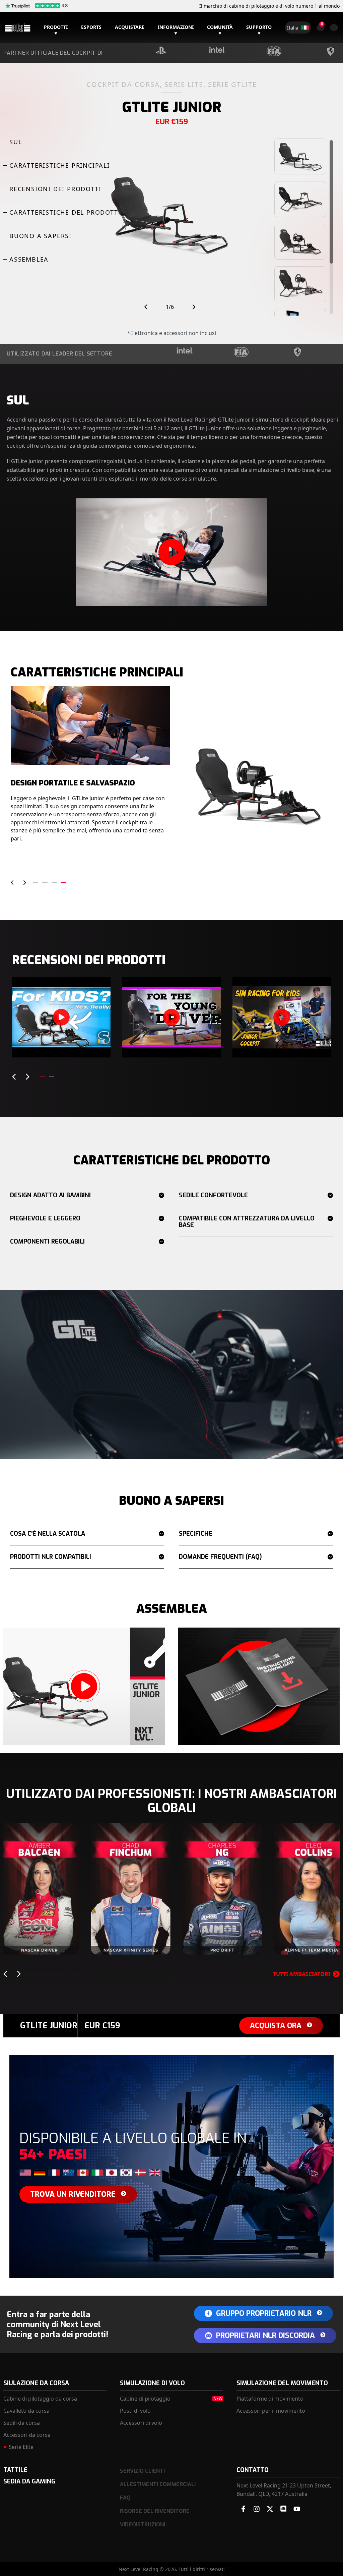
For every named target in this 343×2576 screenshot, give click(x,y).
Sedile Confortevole (213, 1195)
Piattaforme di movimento (270, 2399)
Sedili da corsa (22, 2423)
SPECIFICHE (196, 1534)
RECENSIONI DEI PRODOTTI (55, 189)
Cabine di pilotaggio (145, 2399)
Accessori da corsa (27, 2435)
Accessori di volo (141, 2423)
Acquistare (130, 27)
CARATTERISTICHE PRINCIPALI (60, 165)
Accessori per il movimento (271, 2411)
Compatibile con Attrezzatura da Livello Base (247, 1222)
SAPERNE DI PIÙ (61, 1942)
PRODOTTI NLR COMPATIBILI (51, 1557)
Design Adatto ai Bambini (50, 1195)
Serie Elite (21, 2447)
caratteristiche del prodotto (66, 212)
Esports (91, 27)
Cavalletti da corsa (26, 2411)
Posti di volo (135, 2411)
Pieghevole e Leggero (45, 1218)
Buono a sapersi (41, 236)
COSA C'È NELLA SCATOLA (48, 1534)
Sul (16, 142)
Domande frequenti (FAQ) (220, 1557)
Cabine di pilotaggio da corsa (40, 2399)
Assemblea (29, 259)
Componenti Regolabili (47, 1242)
